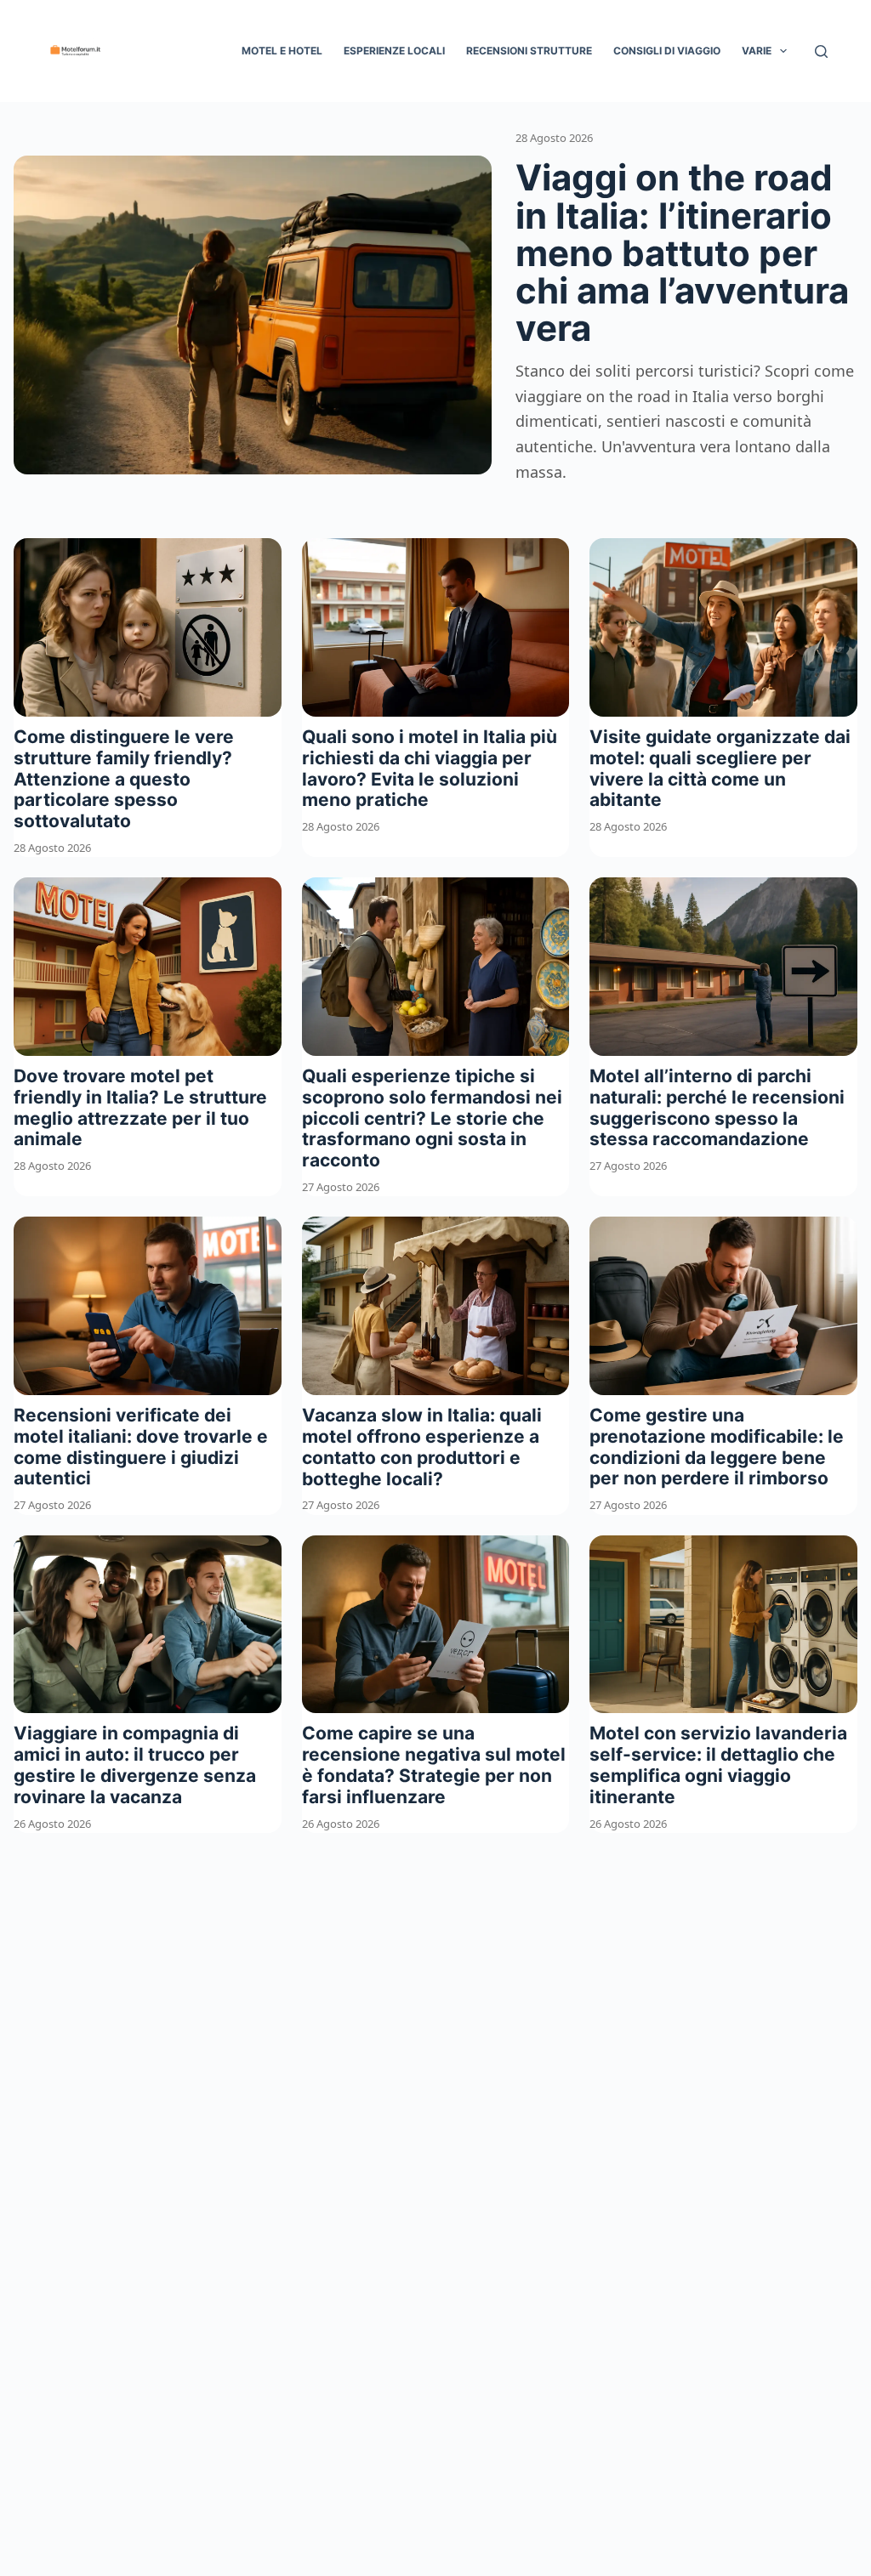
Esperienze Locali (394, 51)
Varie (757, 51)
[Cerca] (821, 51)
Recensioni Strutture (529, 51)
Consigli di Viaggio (667, 51)
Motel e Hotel (282, 51)
